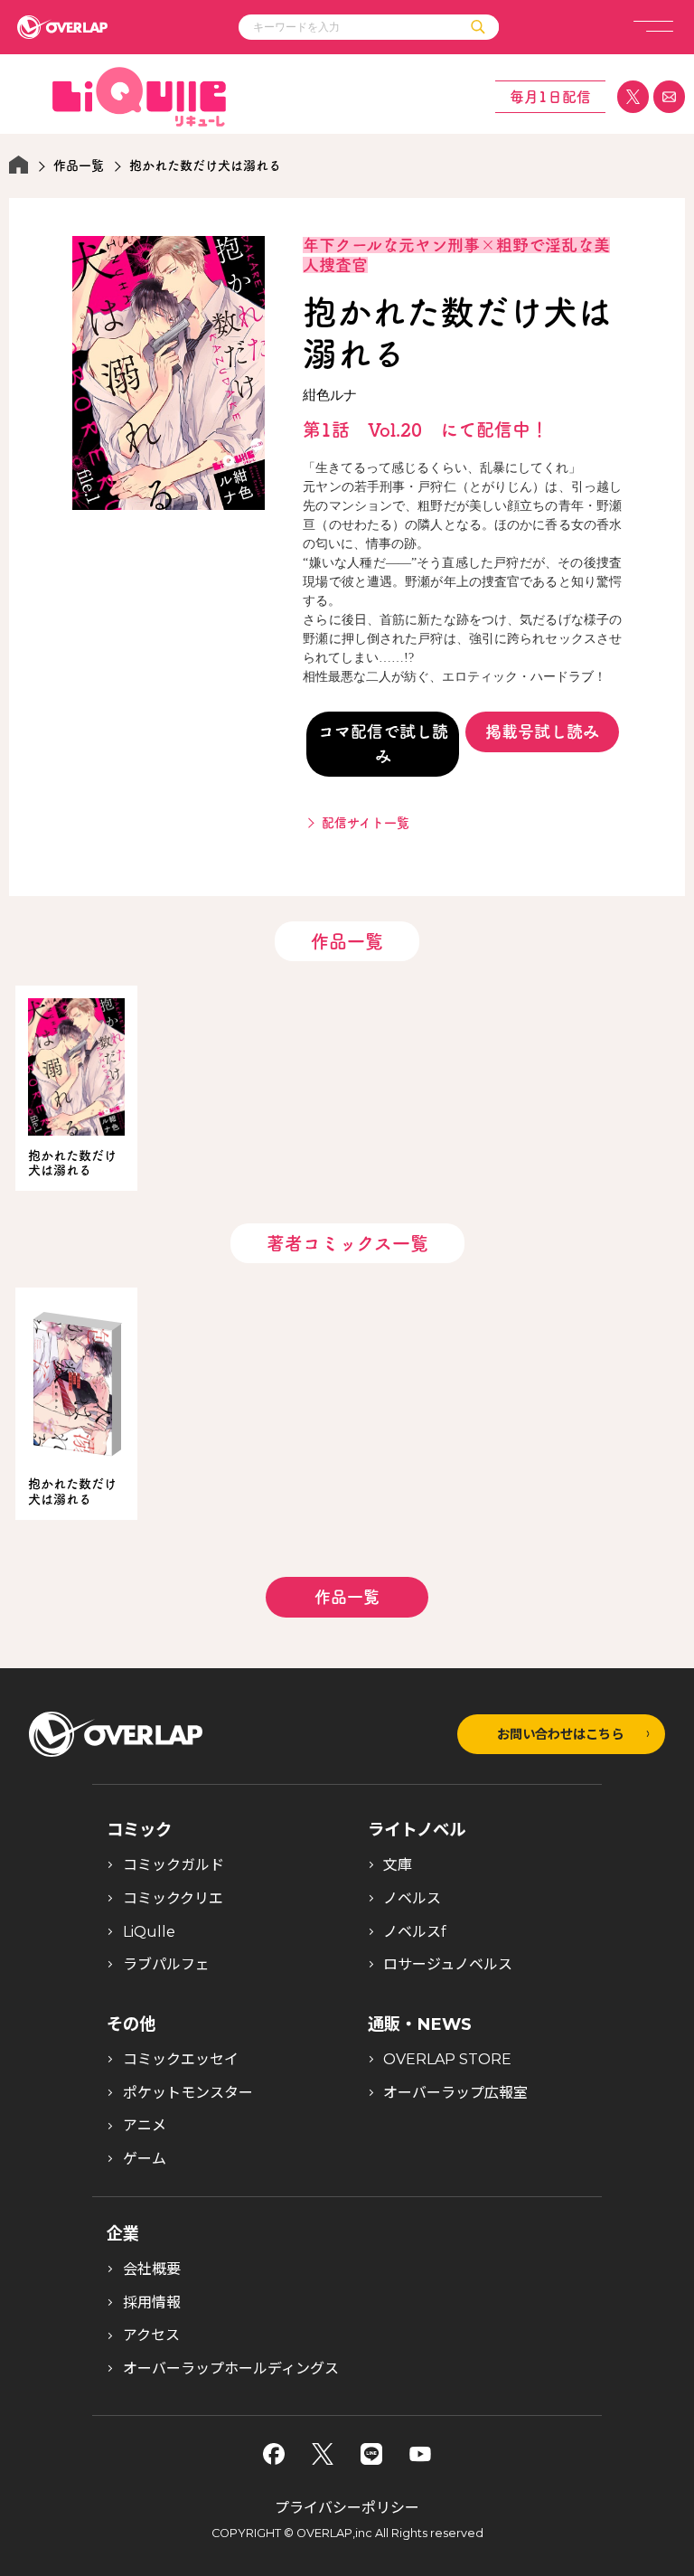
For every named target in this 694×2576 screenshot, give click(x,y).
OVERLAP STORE (447, 2059)
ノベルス (412, 1898)
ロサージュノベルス (448, 1964)
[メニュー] (653, 27)
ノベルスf (415, 1932)
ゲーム (145, 2159)
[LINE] (371, 2454)
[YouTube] (420, 2454)
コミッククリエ (173, 1898)
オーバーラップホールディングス (231, 2368)
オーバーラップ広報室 (455, 2093)
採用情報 (152, 2302)
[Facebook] (274, 2454)
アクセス (151, 2335)
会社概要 (152, 2269)
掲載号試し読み (542, 731)
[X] (323, 2454)
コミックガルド (173, 1865)
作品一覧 (79, 165)
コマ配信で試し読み (383, 744)
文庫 (398, 1865)
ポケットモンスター (188, 2093)
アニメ (145, 2125)
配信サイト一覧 (366, 823)
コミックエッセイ (181, 2059)
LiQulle (149, 1932)
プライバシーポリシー (347, 2508)
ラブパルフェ (166, 1964)
